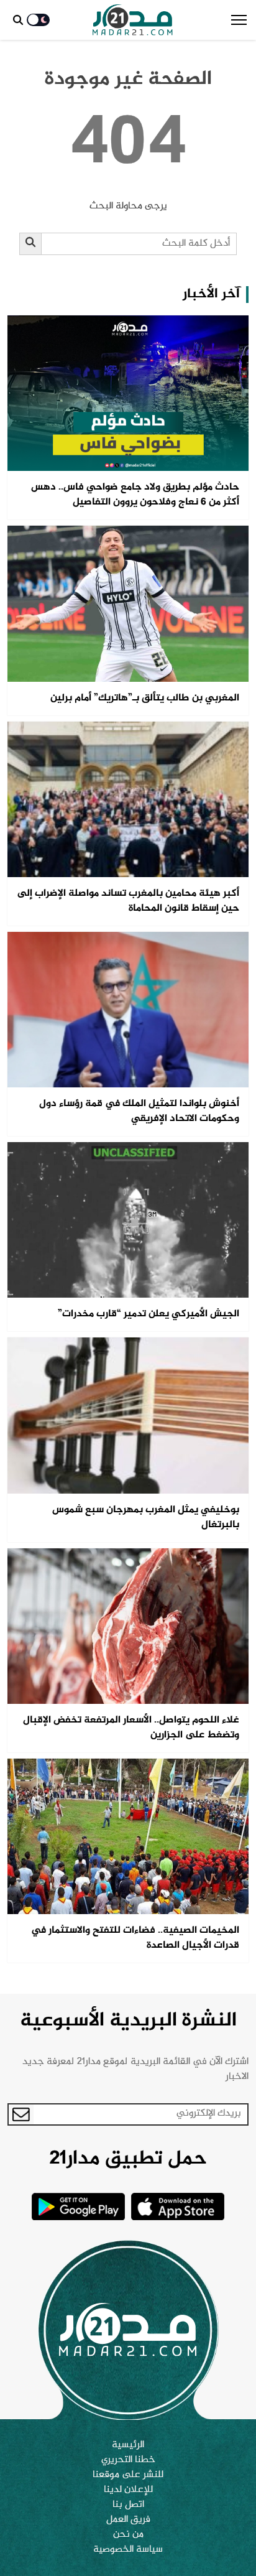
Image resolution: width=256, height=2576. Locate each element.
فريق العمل (128, 2520)
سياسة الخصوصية (128, 2550)
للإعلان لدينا (128, 2490)
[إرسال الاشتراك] (21, 2114)
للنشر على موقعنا (128, 2475)
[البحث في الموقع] (18, 20)
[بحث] (31, 244)
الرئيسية (128, 2445)
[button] (239, 20)
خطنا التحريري (128, 2460)
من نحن (128, 2535)
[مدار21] (133, 20)
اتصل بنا (128, 2505)
